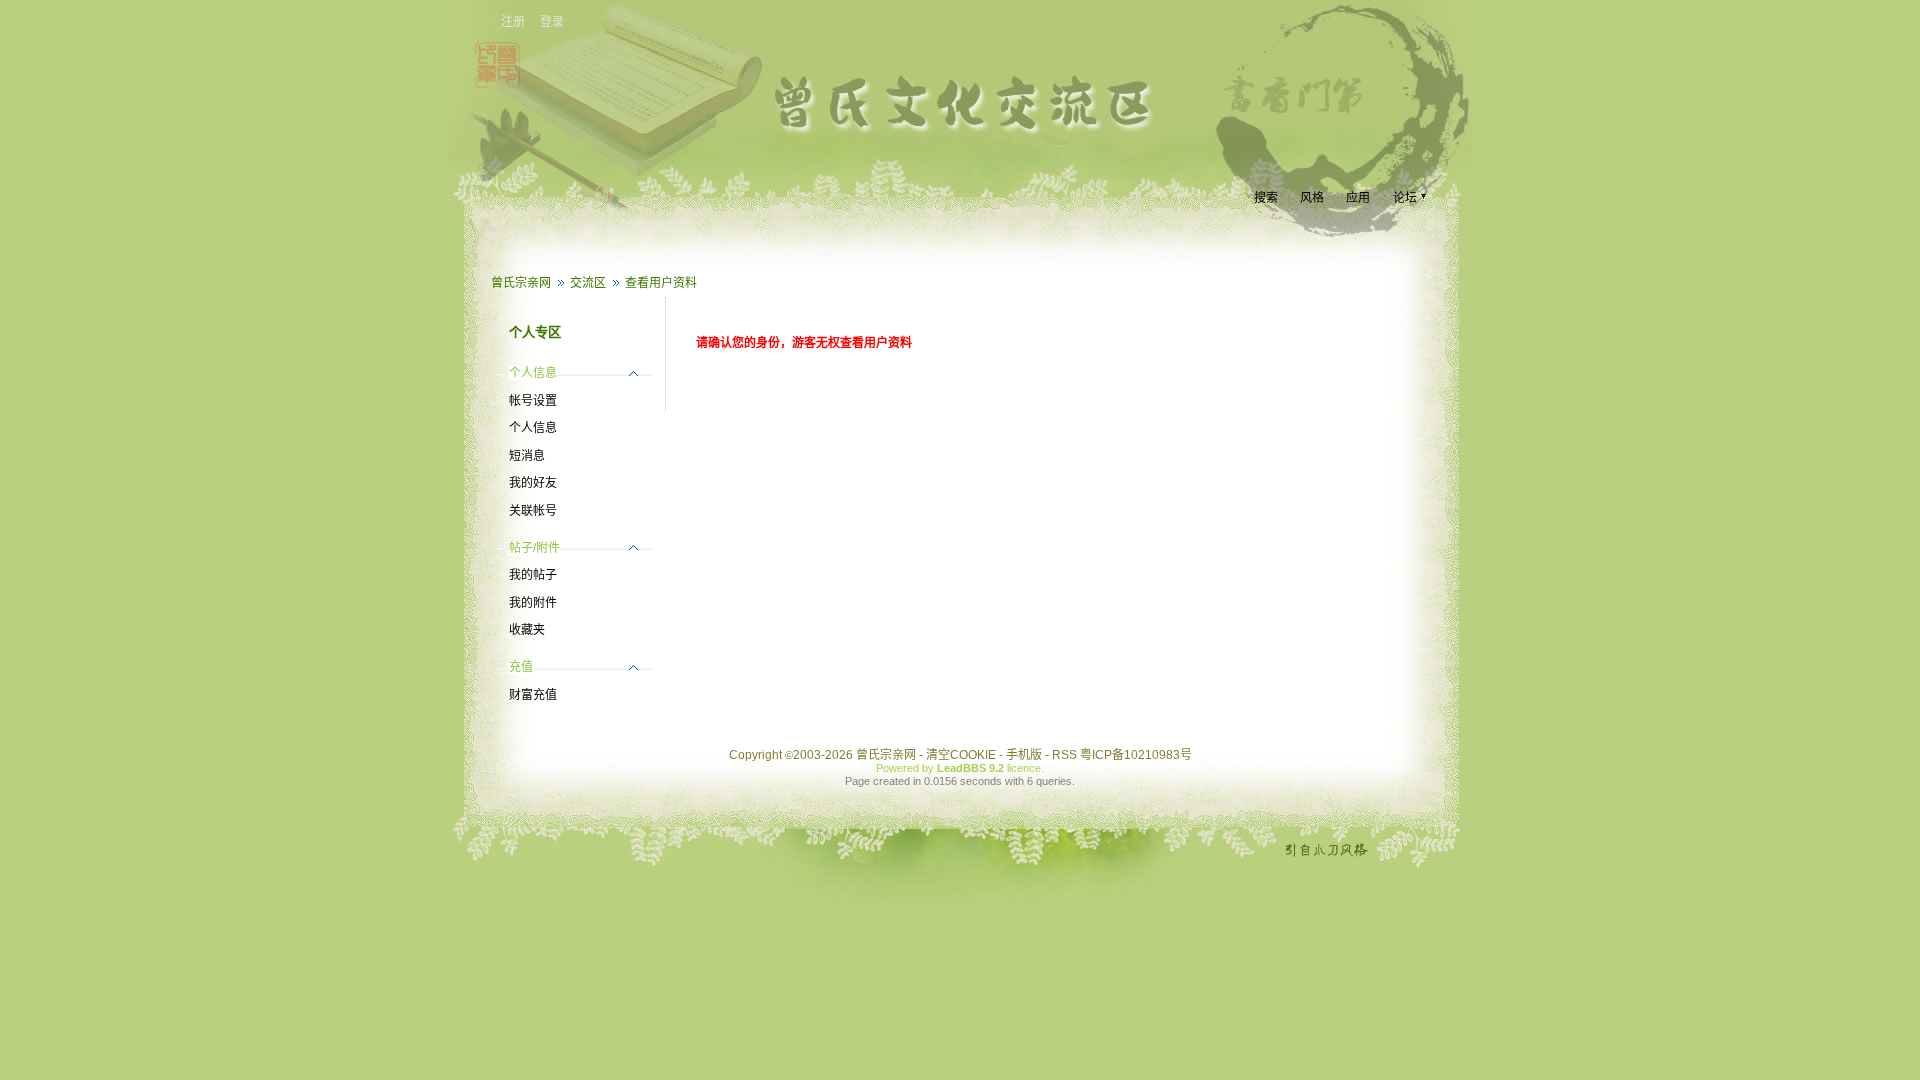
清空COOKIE (961, 755)
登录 (552, 22)
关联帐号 (533, 511)
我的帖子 (533, 575)
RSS (1064, 755)
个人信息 (533, 428)
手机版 (1024, 755)
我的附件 (533, 603)
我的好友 (533, 483)
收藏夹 (527, 630)
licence (1024, 768)
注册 (513, 22)
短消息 (527, 456)
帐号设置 (533, 401)
